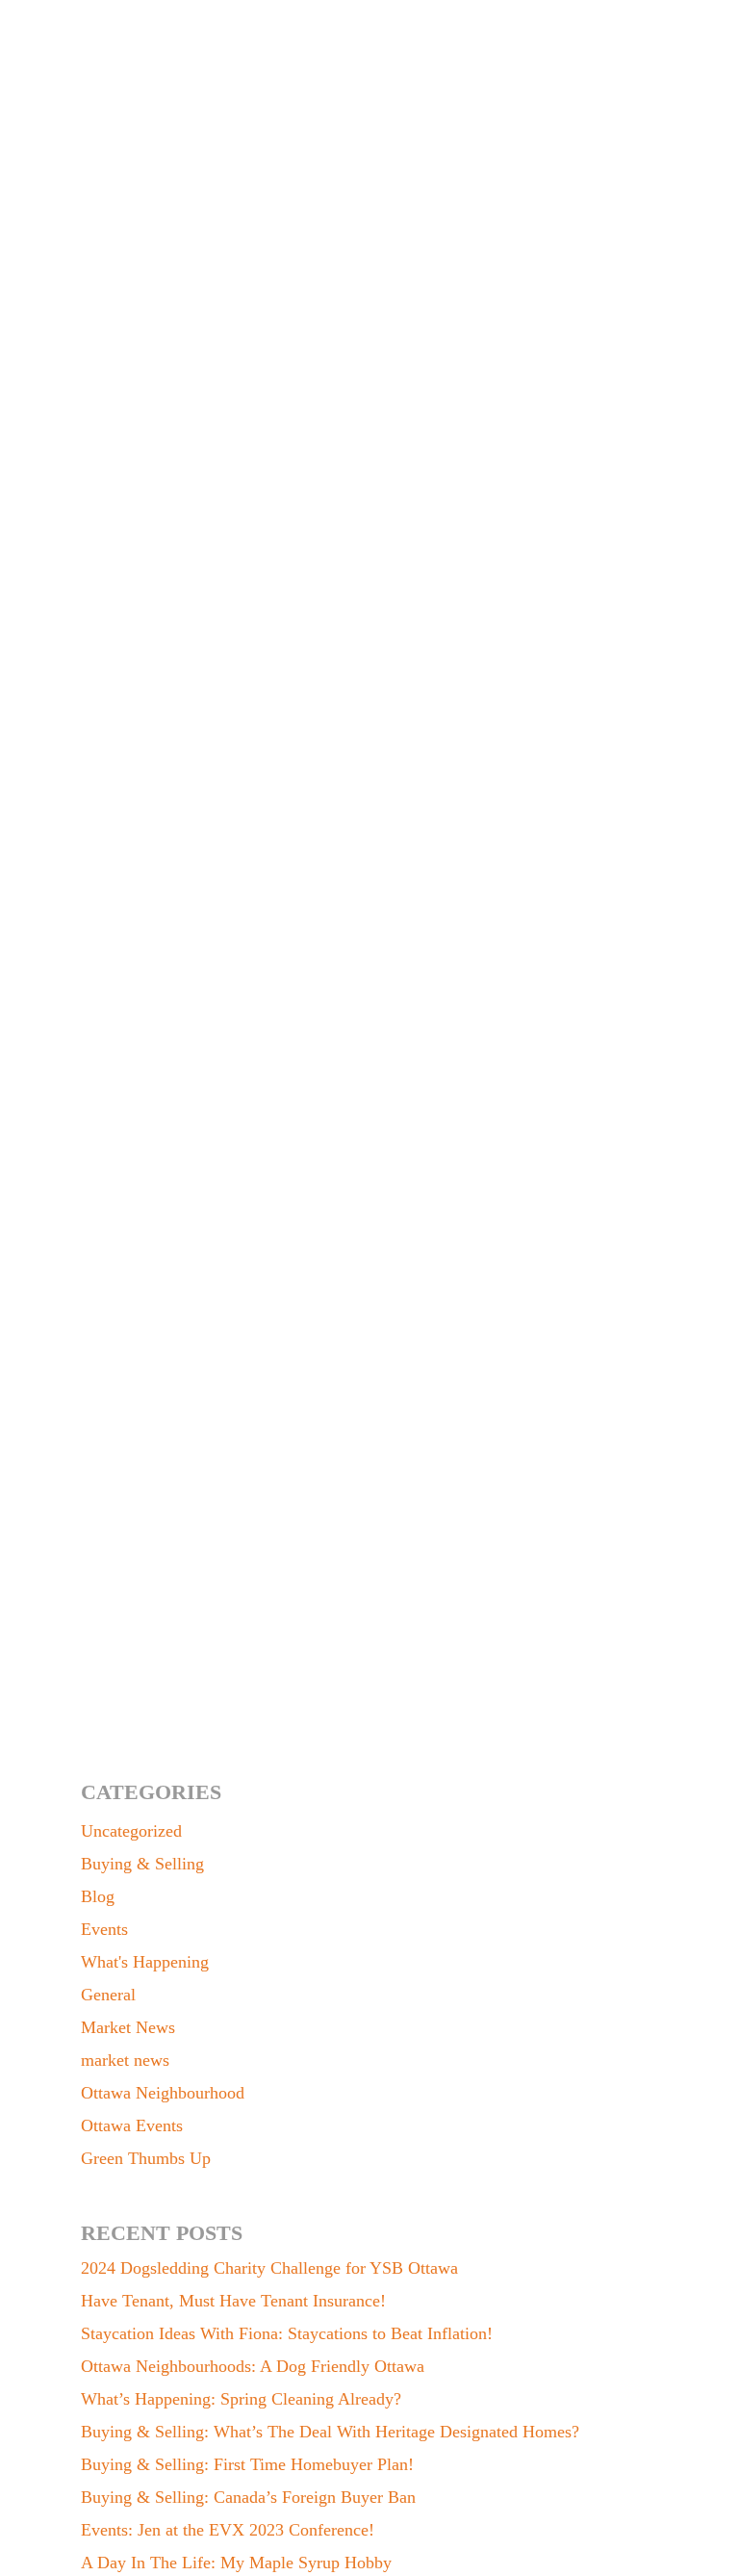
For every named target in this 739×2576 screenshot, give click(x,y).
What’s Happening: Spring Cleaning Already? (241, 2399)
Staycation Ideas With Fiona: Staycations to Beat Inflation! (287, 2333)
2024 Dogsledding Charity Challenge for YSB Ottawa (269, 2268)
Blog (98, 1896)
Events (104, 1929)
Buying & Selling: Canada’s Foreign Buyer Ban (248, 2497)
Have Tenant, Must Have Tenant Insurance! (233, 2301)
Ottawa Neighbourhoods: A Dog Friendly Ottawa (253, 2366)
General (108, 1995)
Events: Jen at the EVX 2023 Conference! (228, 2530)
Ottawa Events (132, 2125)
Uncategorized (131, 1831)
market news (125, 2060)
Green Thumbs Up (146, 2158)
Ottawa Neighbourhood (163, 2093)
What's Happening (145, 1962)
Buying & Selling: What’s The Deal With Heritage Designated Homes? (330, 2432)
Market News (148, 1665)
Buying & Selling (142, 1864)
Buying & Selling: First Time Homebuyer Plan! (247, 2464)
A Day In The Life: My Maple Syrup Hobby (236, 2563)
